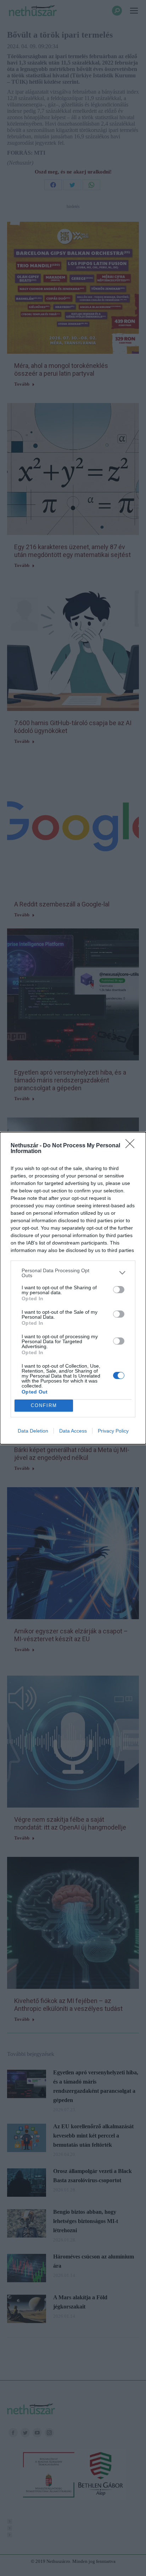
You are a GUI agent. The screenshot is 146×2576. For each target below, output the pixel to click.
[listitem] (73, 1273)
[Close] (132, 1146)
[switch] (119, 1290)
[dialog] (73, 1288)
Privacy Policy (113, 1431)
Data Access (73, 1431)
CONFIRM (44, 1405)
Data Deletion (33, 1431)
